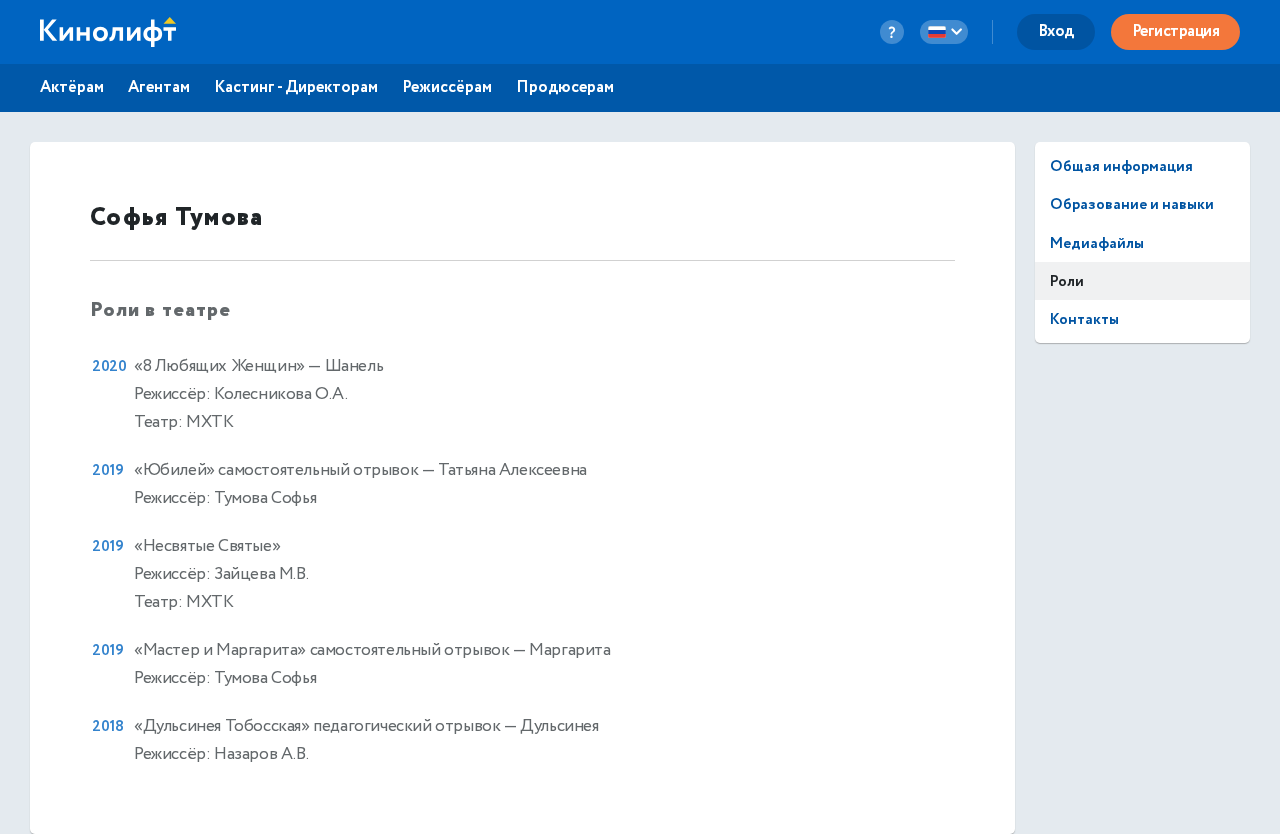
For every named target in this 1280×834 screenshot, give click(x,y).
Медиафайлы (1097, 243)
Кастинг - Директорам (296, 88)
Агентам (159, 88)
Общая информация (1121, 166)
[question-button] (892, 32)
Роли (1067, 281)
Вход (1056, 31)
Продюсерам (565, 88)
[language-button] (944, 32)
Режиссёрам (447, 88)
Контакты (1084, 319)
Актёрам (72, 88)
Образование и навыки (1132, 204)
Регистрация (1176, 31)
